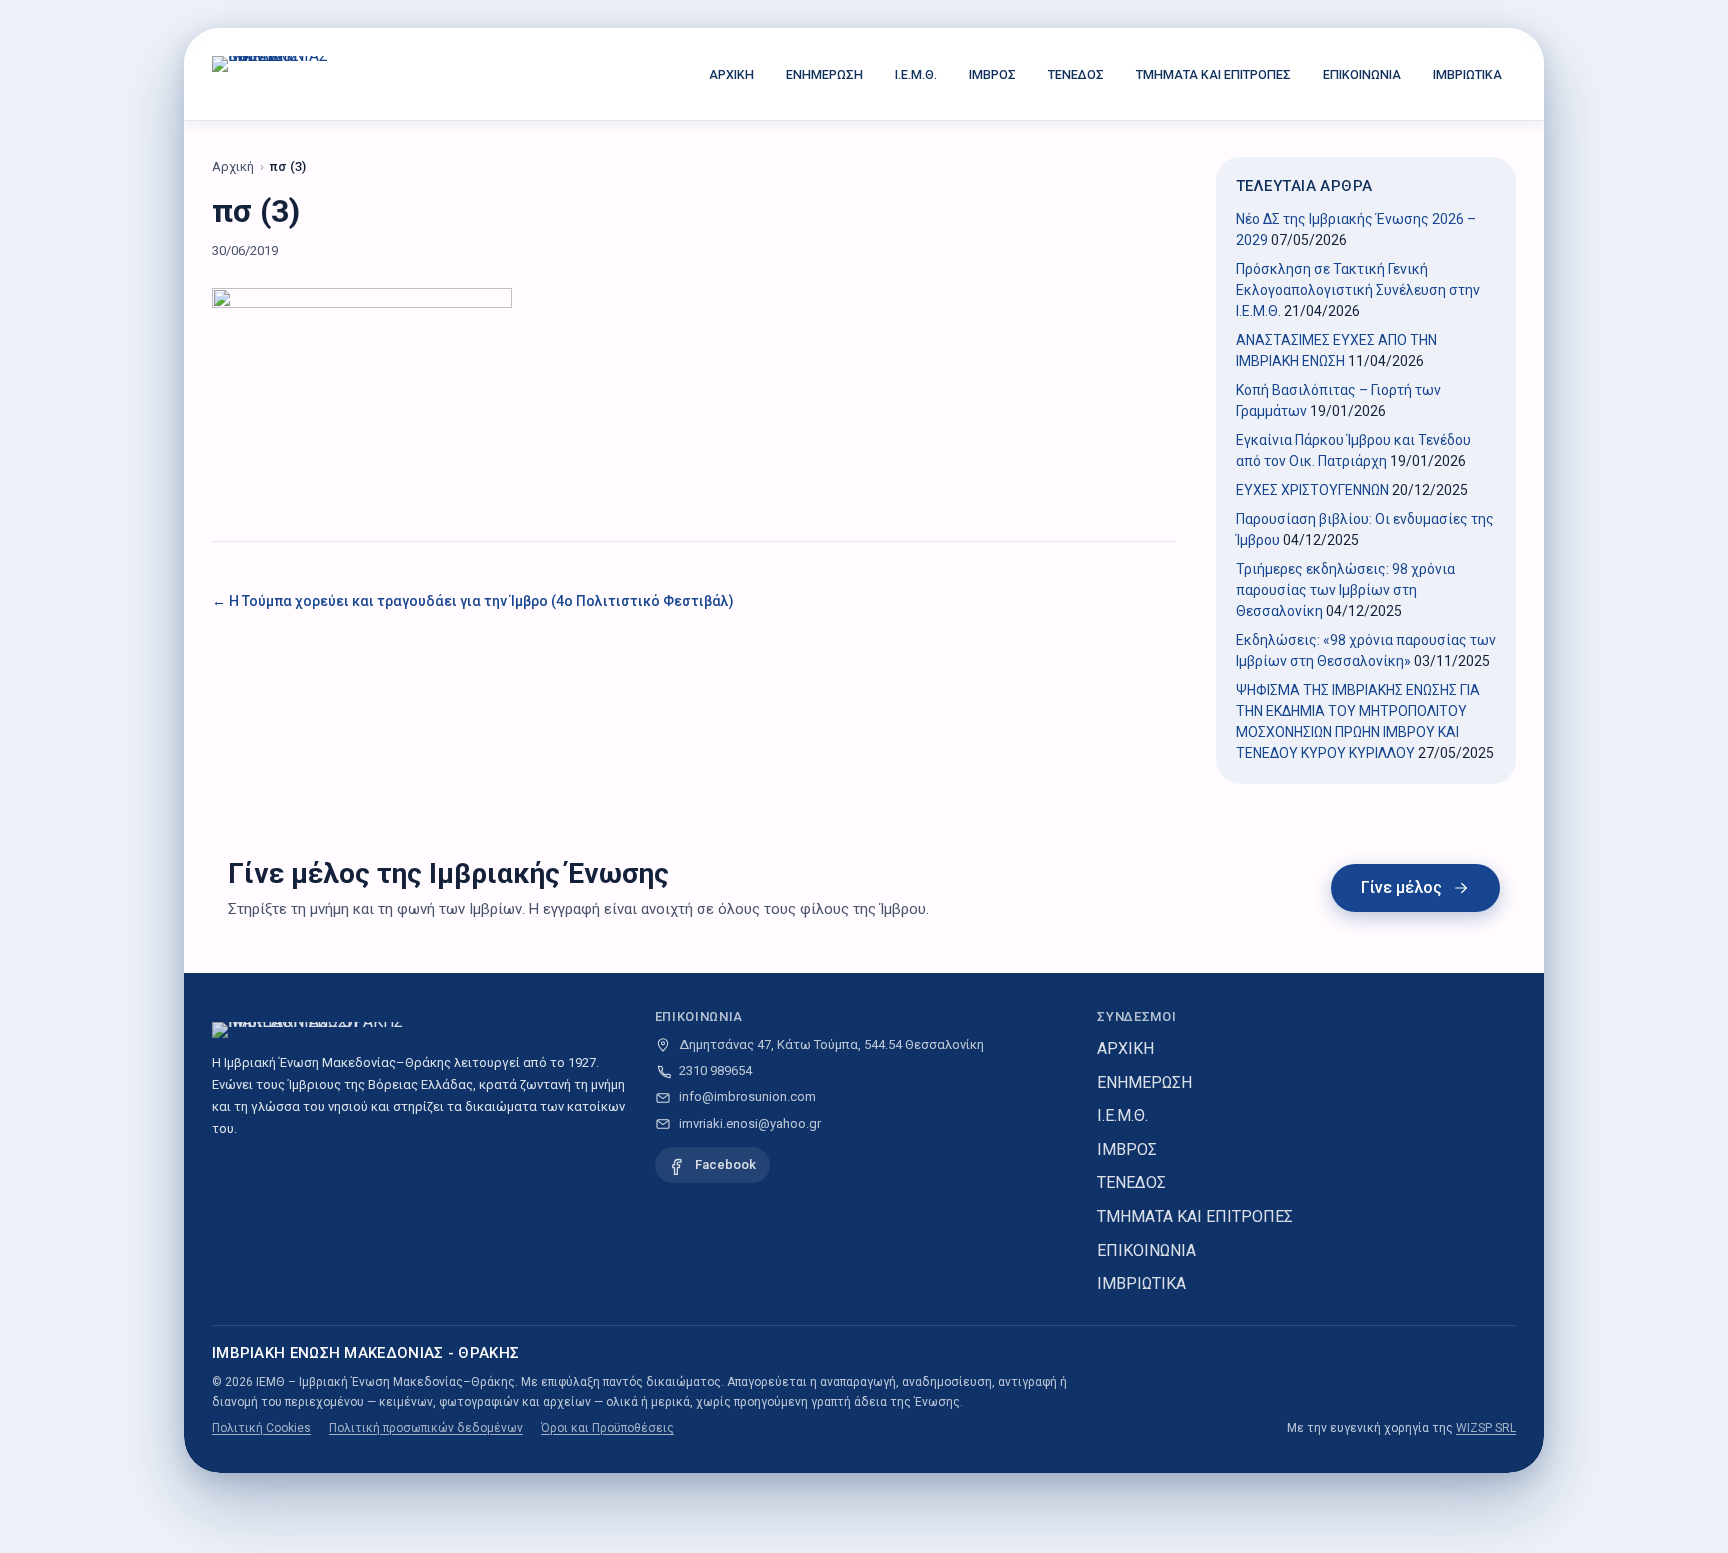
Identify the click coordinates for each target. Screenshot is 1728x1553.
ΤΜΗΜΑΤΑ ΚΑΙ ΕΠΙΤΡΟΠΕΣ (1213, 74)
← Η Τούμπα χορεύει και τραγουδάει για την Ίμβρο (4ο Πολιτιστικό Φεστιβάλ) (473, 601)
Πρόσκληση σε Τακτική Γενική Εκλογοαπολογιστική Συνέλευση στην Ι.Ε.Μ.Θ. (1358, 290)
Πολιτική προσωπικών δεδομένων (426, 1428)
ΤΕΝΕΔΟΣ (1076, 74)
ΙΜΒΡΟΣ (992, 74)
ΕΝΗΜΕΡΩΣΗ (824, 74)
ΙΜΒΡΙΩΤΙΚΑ (1467, 74)
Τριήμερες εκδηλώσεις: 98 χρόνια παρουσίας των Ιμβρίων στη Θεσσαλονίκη (1345, 590)
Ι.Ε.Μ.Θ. (916, 74)
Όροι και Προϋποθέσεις (607, 1428)
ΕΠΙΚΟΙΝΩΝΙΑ (1362, 74)
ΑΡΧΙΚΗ (731, 74)
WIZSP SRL (1486, 1428)
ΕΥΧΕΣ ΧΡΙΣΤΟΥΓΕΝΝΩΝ (1312, 490)
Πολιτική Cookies (261, 1428)
